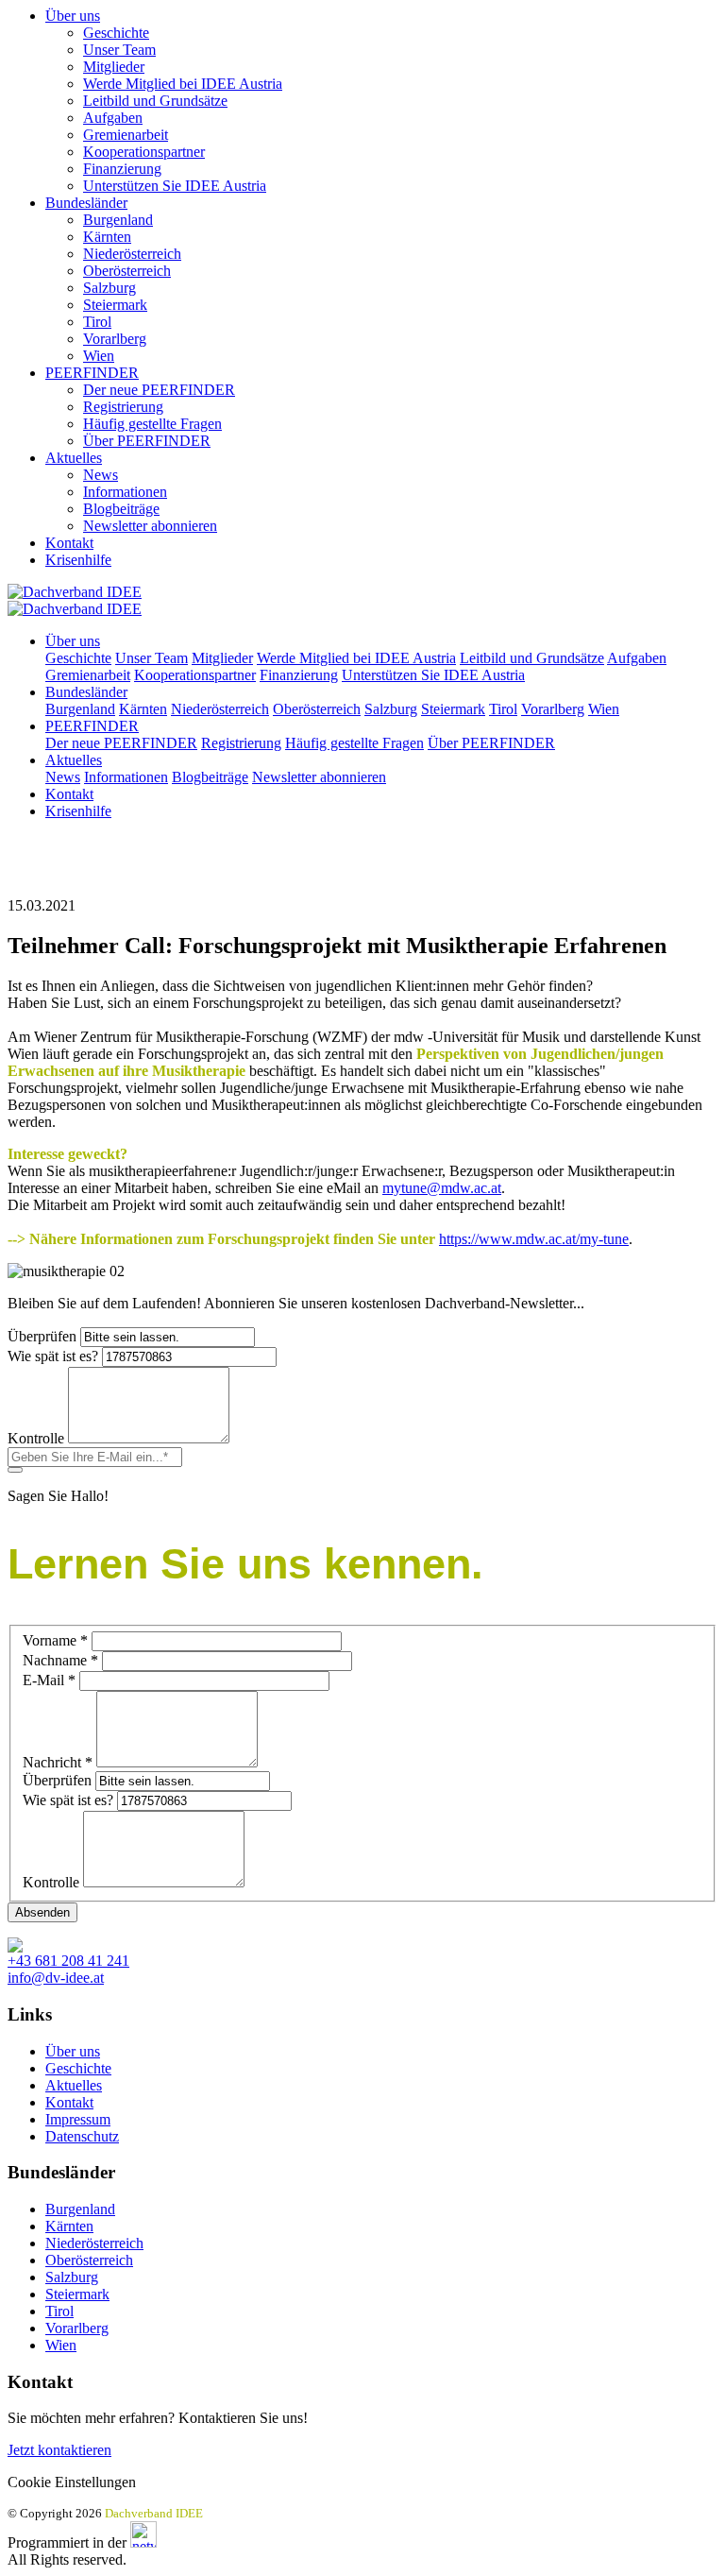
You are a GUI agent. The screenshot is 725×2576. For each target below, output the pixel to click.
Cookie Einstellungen (72, 2482)
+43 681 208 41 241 (68, 1961)
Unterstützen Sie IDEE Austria (175, 186)
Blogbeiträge (121, 509)
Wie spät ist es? (53, 1356)
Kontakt (69, 543)
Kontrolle (36, 1438)
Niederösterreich (132, 254)
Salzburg (110, 288)
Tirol (97, 322)
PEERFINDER (92, 373)
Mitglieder (114, 67)
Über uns (73, 16)
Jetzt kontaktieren (59, 2450)
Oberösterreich (127, 271)
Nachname (60, 1660)
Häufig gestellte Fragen (152, 424)
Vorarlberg (115, 339)
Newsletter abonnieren (150, 526)
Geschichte (116, 33)
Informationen (125, 492)
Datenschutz (82, 2136)
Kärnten (107, 237)
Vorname (55, 1640)
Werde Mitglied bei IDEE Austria (183, 84)
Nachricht (58, 1762)
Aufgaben (113, 118)
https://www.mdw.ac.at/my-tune (534, 1239)
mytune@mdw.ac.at (442, 1188)
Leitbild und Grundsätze (155, 101)
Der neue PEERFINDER (159, 390)
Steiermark (115, 305)
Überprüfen (42, 1336)
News (101, 475)
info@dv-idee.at (56, 1978)
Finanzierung (122, 169)
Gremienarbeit (126, 135)
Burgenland (118, 220)
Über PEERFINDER (147, 441)
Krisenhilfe (78, 560)
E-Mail (49, 1680)
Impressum (78, 2119)
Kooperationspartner (144, 152)
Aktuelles (74, 458)
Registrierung (123, 407)
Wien (99, 356)
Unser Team (119, 50)
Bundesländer (86, 203)
